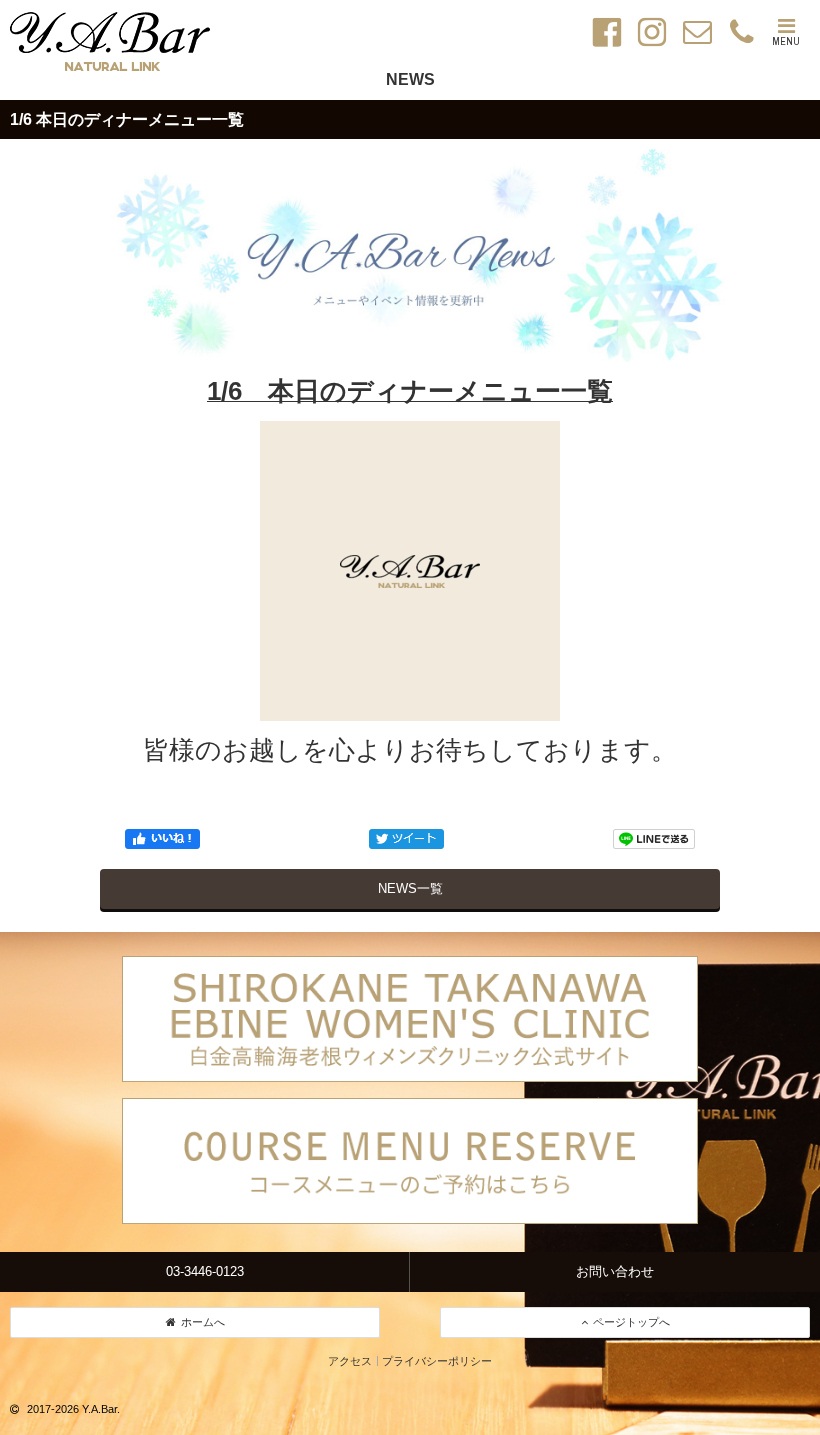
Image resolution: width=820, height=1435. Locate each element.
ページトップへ (631, 1322)
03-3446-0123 (205, 1271)
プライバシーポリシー (437, 1361)
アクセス (350, 1361)
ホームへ (203, 1322)
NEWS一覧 (410, 888)
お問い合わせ (615, 1271)
